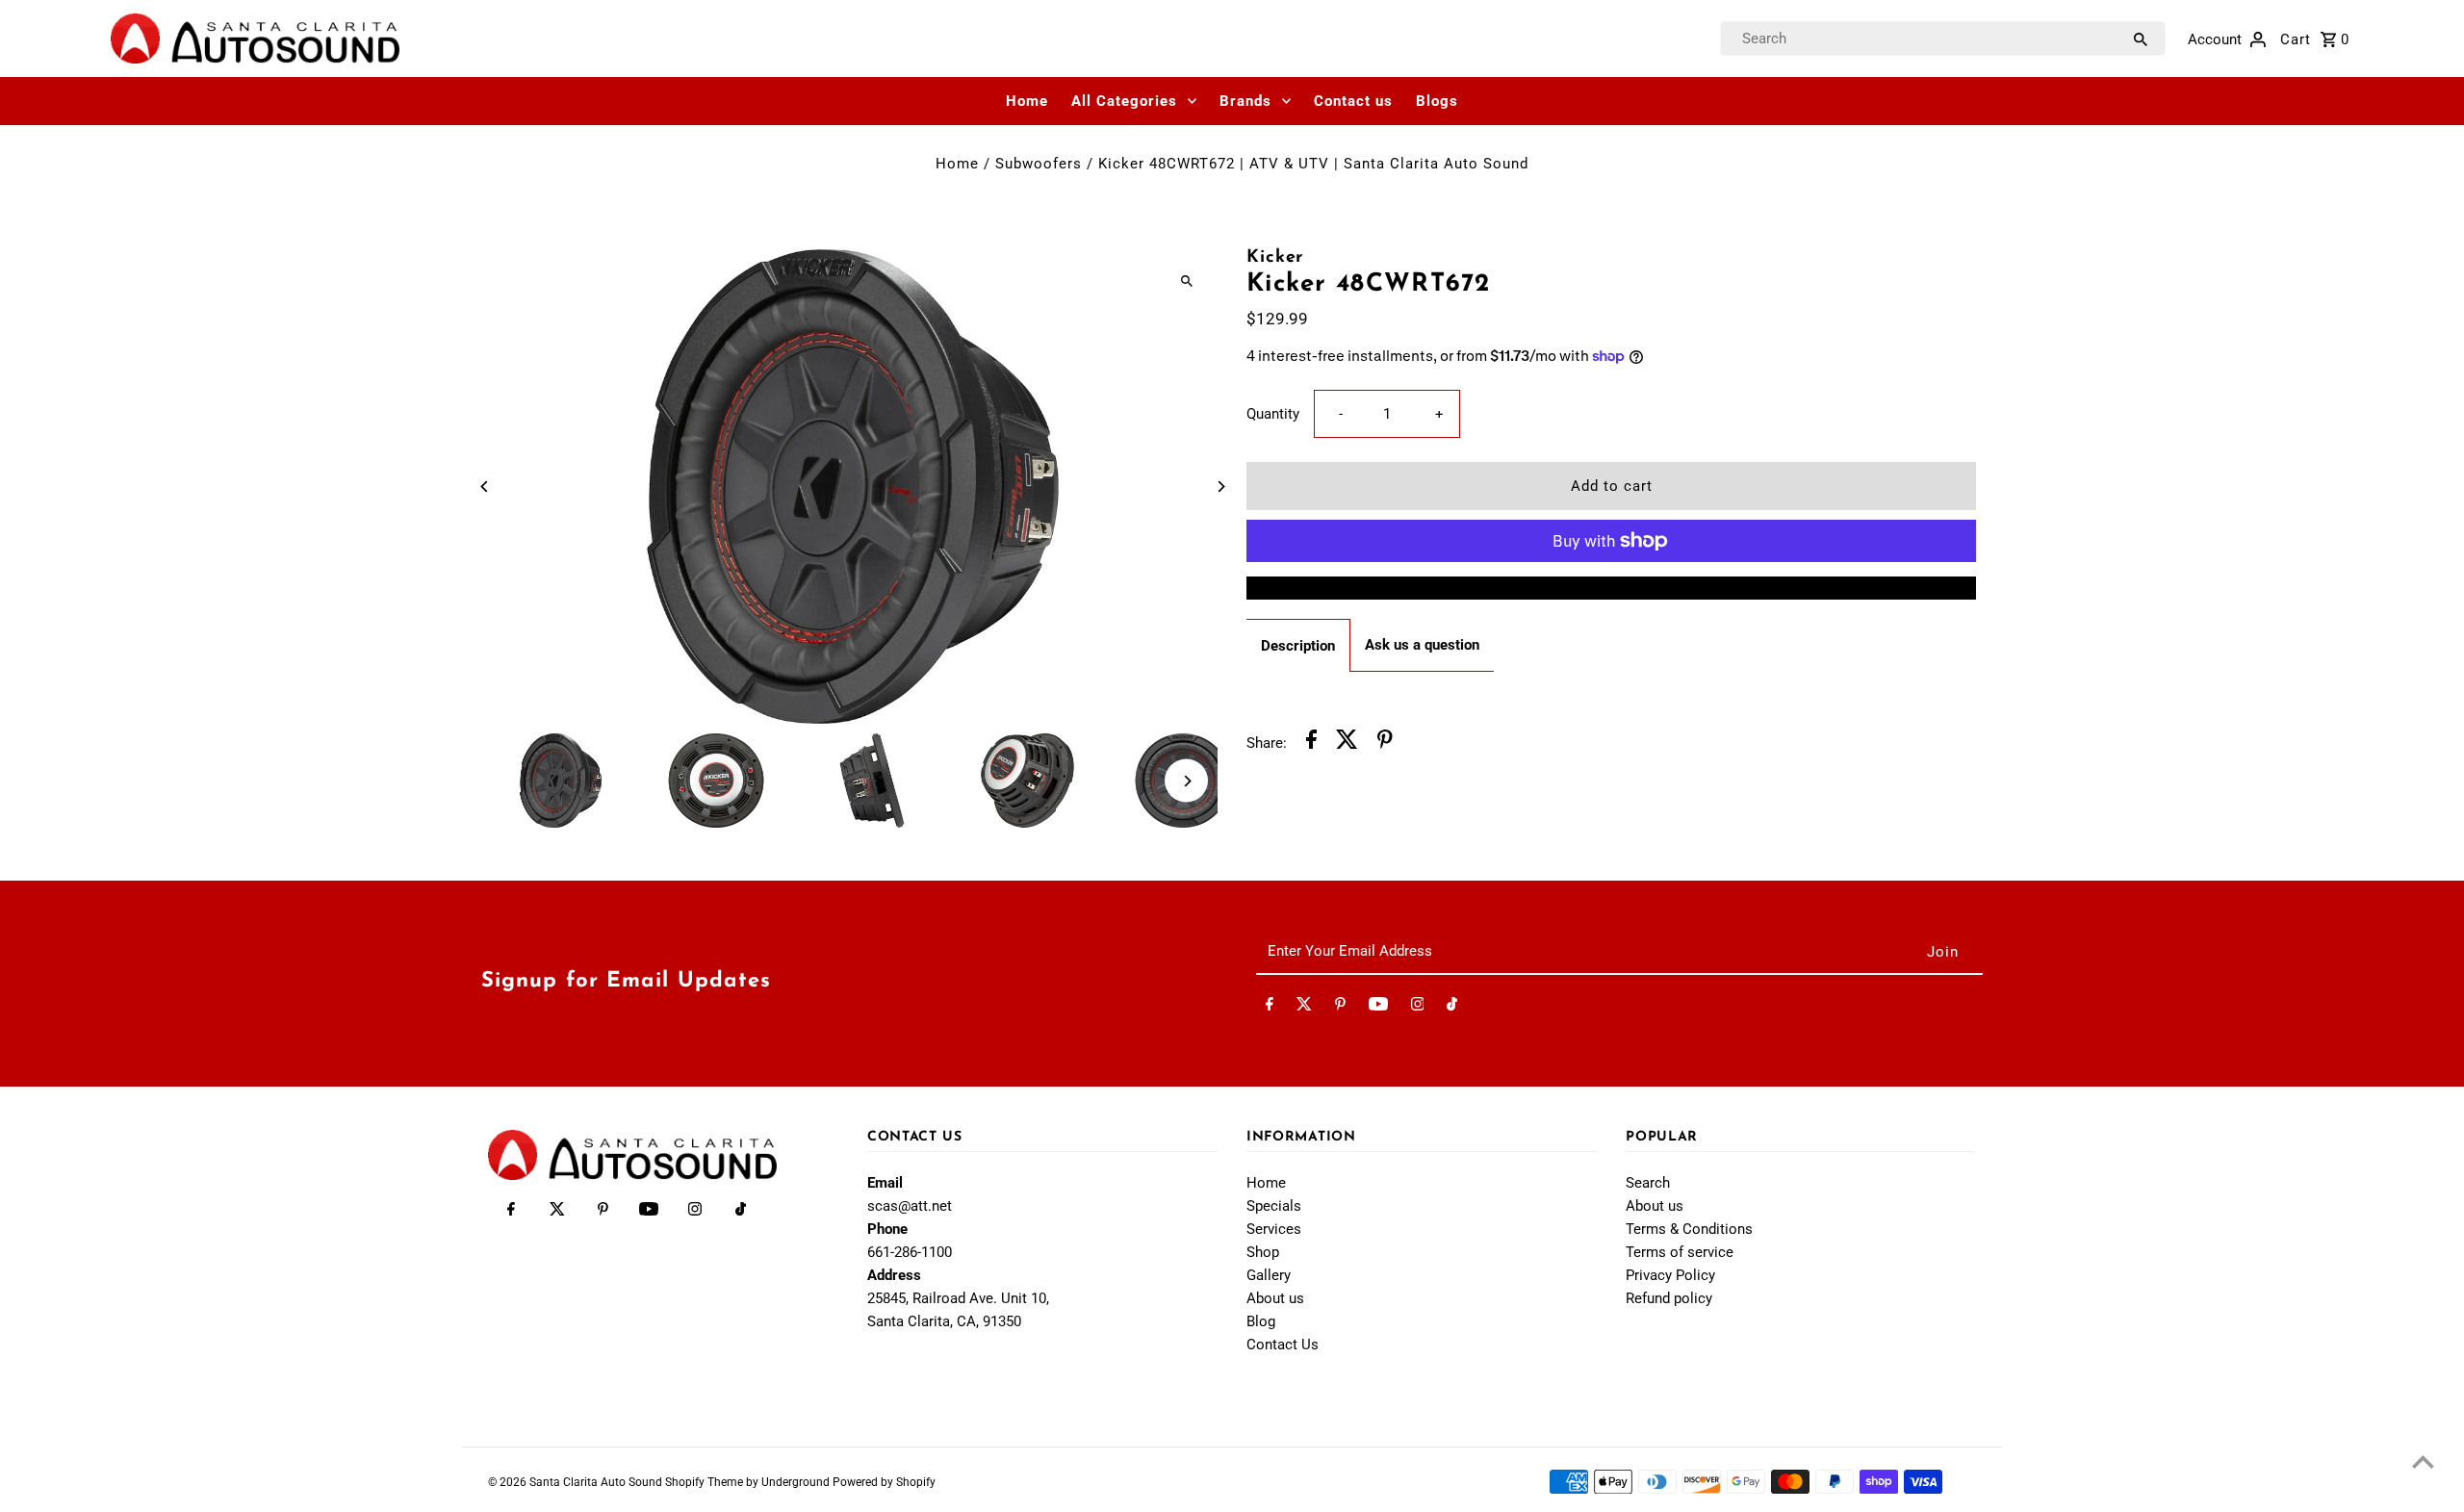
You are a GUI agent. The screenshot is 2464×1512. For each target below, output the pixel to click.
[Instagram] (1418, 1008)
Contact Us (1283, 1345)
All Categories (1124, 101)
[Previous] (486, 487)
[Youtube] (1378, 1008)
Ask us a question (1422, 645)
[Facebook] (1270, 1008)
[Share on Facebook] (1311, 743)
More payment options (1612, 588)
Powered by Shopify (884, 1482)
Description (1298, 646)
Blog (1261, 1321)
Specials (1274, 1206)
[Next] (1220, 487)
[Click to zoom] (1186, 281)
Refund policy (1669, 1298)
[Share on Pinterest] (1385, 743)
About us (1275, 1298)
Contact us (1353, 101)
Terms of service (1680, 1252)
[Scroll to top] (2423, 1461)
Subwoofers (1039, 164)
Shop (1263, 1252)
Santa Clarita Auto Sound (597, 1482)
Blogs (1437, 101)
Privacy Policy (1670, 1275)
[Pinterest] (1340, 1008)
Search (1648, 1183)
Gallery (1269, 1275)
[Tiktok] (1452, 1008)
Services (1274, 1229)
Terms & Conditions (1689, 1229)
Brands (1245, 101)
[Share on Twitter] (1347, 743)
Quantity (1273, 414)
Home (1027, 101)
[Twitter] (1304, 1008)
